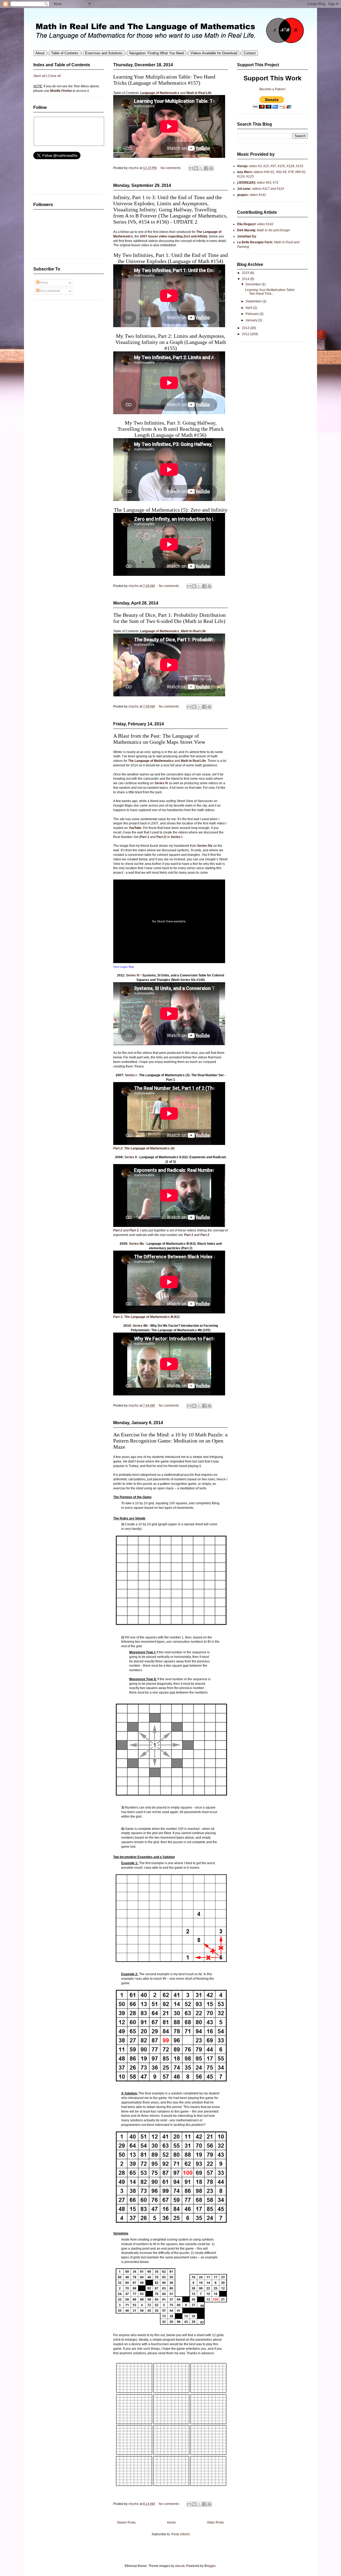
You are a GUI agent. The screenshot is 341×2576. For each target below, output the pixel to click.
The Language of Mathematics (151, 761)
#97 (273, 166)
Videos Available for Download (214, 53)
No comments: (170, 586)
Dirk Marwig (246, 230)
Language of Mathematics (160, 93)
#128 (290, 166)
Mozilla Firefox (61, 91)
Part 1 (145, 837)
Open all (39, 76)
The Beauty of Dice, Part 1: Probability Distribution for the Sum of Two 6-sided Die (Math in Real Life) (169, 618)
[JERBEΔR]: (247, 183)
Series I (176, 837)
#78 (291, 172)
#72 (276, 183)
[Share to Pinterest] (209, 586)
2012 (246, 334)
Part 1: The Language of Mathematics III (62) (146, 1317)
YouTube (135, 828)
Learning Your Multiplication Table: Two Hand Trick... (270, 292)
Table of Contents (65, 53)
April (249, 308)
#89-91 (300, 172)
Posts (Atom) (180, 2534)
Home (171, 2522)
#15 (266, 166)
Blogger (210, 2566)
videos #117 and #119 (268, 189)
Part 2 (161, 837)
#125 (249, 176)
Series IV (161, 783)
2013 (246, 328)
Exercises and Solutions (104, 53)
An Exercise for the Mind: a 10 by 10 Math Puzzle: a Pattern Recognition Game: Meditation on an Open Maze (170, 1441)
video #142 (257, 195)
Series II (131, 1157)
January (252, 320)
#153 (299, 166)
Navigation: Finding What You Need (157, 53)
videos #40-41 (264, 172)
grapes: (243, 195)
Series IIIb (140, 1326)
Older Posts (215, 2522)
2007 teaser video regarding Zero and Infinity (174, 236)
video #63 (264, 183)
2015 (246, 273)
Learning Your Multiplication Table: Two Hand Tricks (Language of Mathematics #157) (164, 80)
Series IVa (205, 846)
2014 (246, 279)
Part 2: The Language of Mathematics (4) (144, 1148)
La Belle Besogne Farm (255, 242)
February (253, 314)
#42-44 (281, 172)
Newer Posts (126, 2522)
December (254, 284)
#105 (281, 166)
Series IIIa (136, 1244)
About (40, 53)
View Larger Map (124, 967)
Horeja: (243, 166)
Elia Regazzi (246, 224)
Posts (44, 283)
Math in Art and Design (273, 230)
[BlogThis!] (194, 586)
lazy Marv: (245, 172)
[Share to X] (199, 586)
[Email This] (189, 586)
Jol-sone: (244, 189)
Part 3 (134, 1230)
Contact (250, 53)
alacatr (180, 2566)
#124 (241, 176)
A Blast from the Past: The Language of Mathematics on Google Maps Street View (159, 739)
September (254, 301)
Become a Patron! (272, 89)
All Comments (50, 291)
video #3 (255, 166)
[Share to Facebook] (204, 586)
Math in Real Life (199, 93)
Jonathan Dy (247, 236)
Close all (54, 76)
